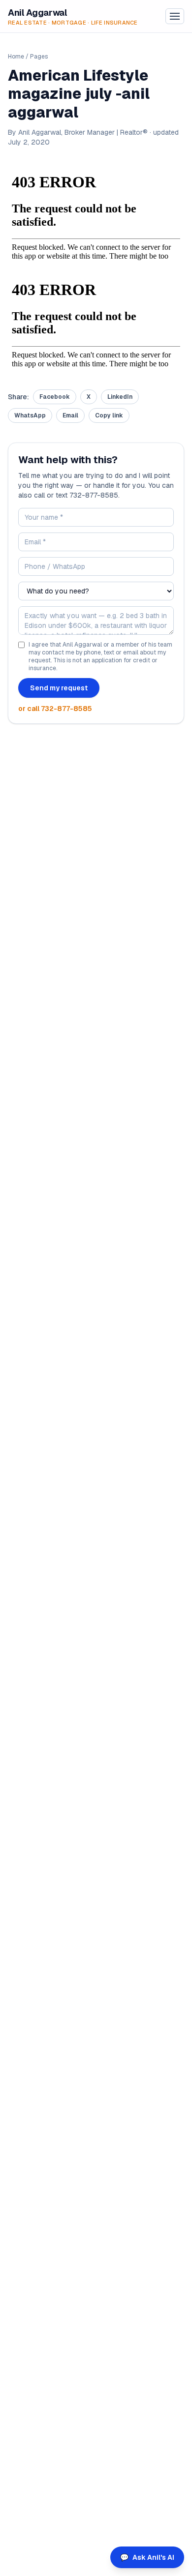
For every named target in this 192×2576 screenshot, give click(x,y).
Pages (39, 57)
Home (16, 57)
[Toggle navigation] (175, 16)
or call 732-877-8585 (55, 709)
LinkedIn (120, 397)
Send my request (59, 688)
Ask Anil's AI (147, 2557)
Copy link (109, 415)
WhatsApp (30, 415)
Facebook (55, 397)
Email (70, 415)
